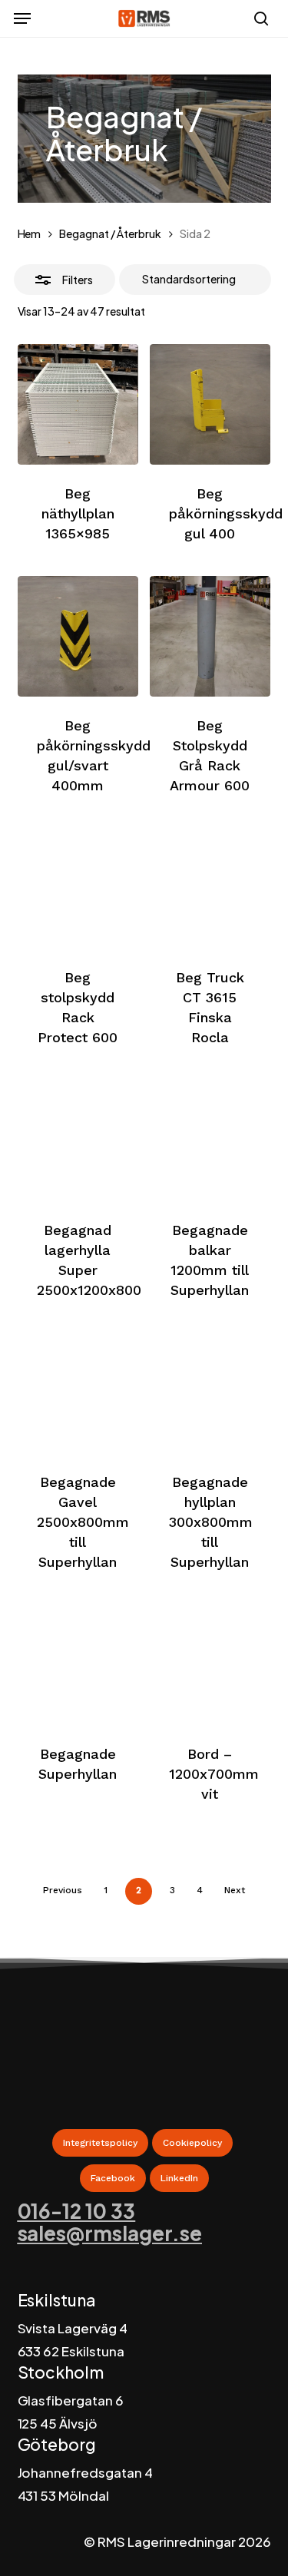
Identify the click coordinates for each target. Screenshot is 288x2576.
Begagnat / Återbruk (110, 233)
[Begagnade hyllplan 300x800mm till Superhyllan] (210, 1393)
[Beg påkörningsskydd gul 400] (210, 404)
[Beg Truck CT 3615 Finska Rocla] (210, 888)
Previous (63, 1890)
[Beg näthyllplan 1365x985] (78, 404)
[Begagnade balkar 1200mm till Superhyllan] (210, 1140)
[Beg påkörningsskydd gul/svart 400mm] (78, 636)
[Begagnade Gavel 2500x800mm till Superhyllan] (78, 1393)
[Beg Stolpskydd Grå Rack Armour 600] (210, 636)
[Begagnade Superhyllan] (78, 1665)
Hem (30, 233)
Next (235, 1890)
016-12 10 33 (77, 2211)
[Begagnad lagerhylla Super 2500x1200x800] (78, 1140)
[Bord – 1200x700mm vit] (210, 1665)
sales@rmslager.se (110, 2233)
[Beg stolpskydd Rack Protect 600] (78, 888)
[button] (22, 18)
